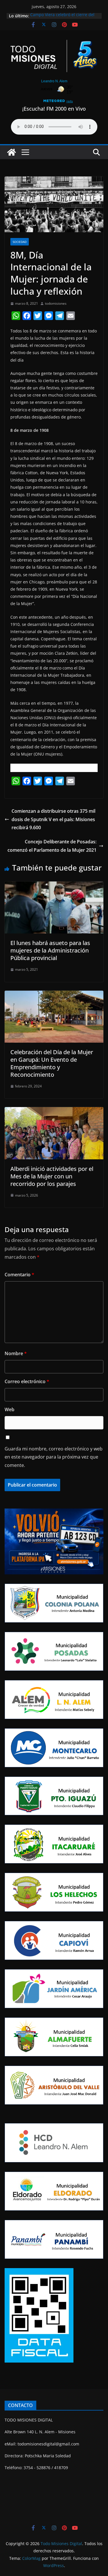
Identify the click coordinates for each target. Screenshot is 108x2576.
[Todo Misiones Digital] (12, 152)
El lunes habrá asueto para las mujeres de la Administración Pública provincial (50, 950)
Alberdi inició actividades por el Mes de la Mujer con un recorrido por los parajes (52, 1176)
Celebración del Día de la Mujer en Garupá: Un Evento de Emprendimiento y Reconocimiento (52, 1063)
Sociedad (20, 242)
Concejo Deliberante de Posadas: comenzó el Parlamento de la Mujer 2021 (52, 846)
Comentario (19, 1275)
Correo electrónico (27, 1381)
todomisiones (56, 303)
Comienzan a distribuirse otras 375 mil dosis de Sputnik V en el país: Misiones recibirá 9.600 (53, 819)
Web (10, 1409)
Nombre (16, 1353)
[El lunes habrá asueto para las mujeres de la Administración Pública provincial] (54, 886)
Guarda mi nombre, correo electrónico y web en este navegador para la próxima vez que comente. (54, 1457)
